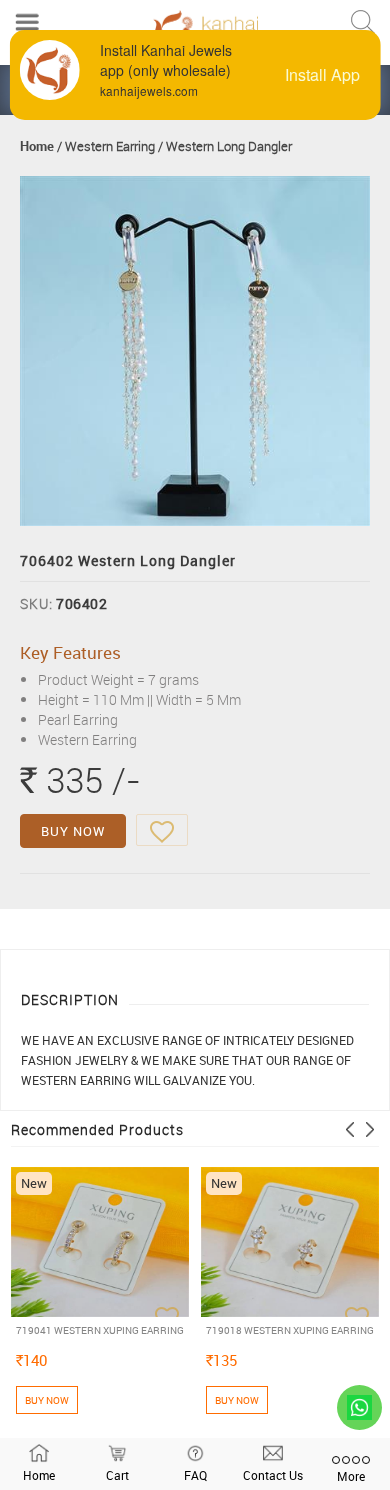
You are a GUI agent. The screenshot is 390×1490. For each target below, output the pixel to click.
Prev (350, 1129)
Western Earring (110, 146)
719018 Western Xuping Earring (290, 1330)
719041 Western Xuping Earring (100, 1330)
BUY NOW (73, 831)
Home (37, 146)
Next (370, 1129)
